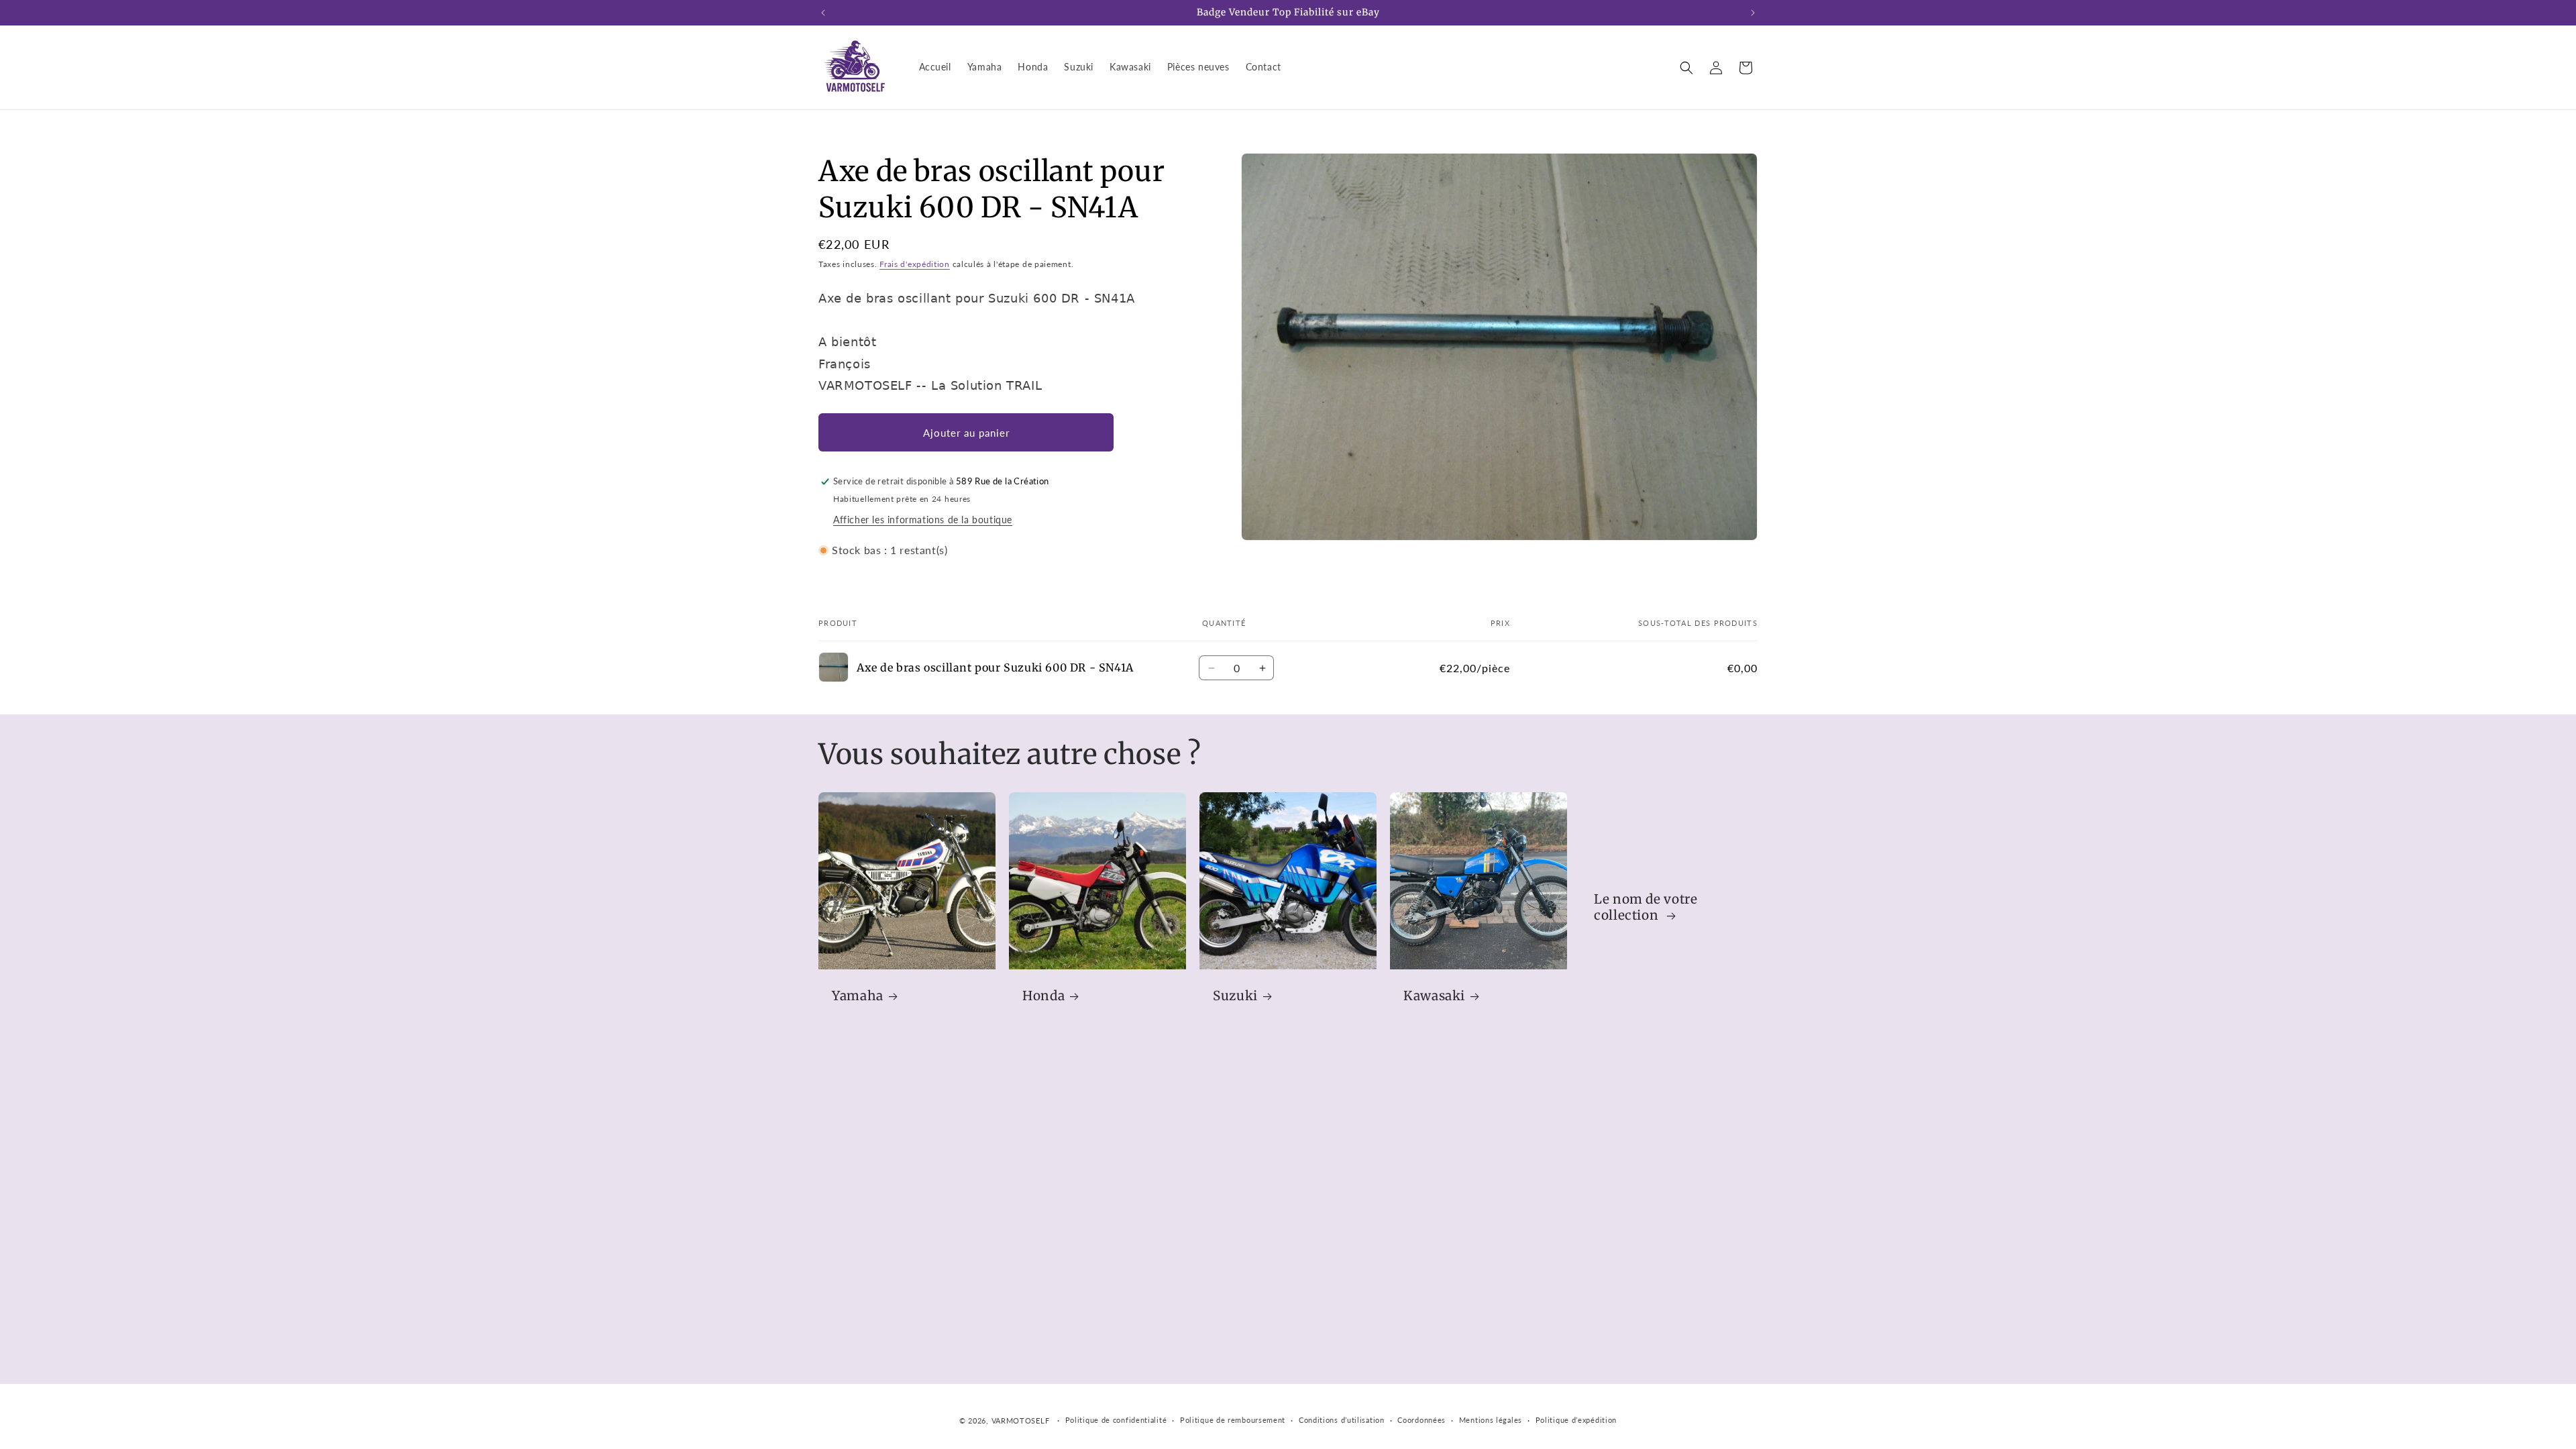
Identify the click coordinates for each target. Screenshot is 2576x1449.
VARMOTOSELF (1021, 1420)
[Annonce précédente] (823, 13)
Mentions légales (1491, 1420)
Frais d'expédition (915, 264)
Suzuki (1235, 996)
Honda (1043, 996)
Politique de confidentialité (1116, 1420)
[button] (1686, 68)
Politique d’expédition (1576, 1420)
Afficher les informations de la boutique (923, 520)
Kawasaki (1434, 996)
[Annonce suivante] (1753, 13)
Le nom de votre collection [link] (1646, 907)
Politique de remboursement (1233, 1420)
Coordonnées (1421, 1420)
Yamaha (858, 996)
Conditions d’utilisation (1342, 1420)
